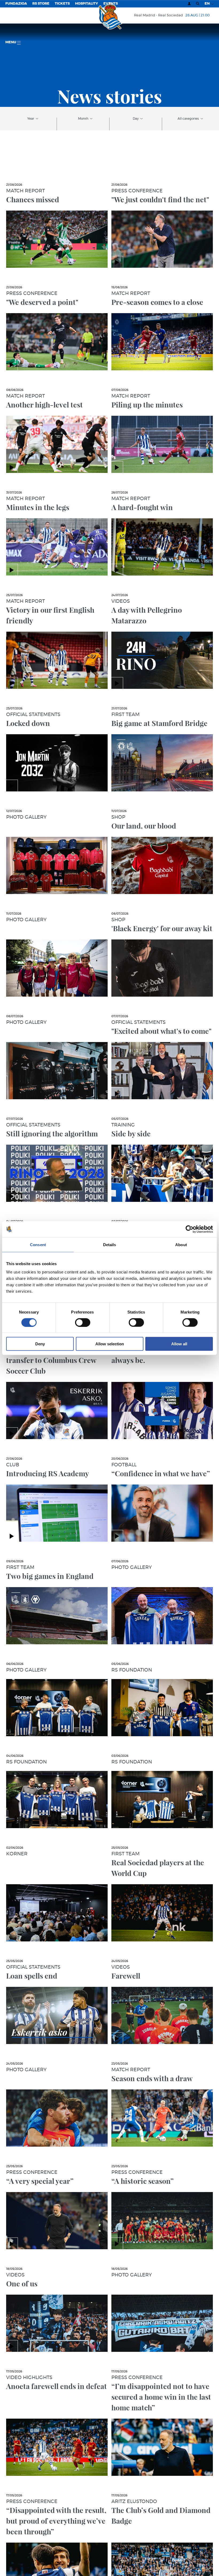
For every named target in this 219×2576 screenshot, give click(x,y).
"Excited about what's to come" (161, 1031)
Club (13, 1465)
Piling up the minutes (147, 405)
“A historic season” (142, 2181)
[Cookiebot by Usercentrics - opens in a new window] (189, 1229)
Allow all (179, 1344)
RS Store (41, 4)
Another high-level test (44, 405)
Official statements (33, 715)
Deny (40, 1344)
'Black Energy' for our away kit (162, 928)
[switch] (83, 1322)
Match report (26, 191)
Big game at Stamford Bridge (159, 723)
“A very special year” (40, 2181)
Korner (17, 1854)
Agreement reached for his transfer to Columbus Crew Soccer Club (51, 1360)
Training (123, 1125)
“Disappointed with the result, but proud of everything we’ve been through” (56, 2521)
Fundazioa (16, 4)
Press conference (137, 191)
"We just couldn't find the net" (160, 199)
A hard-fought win (142, 507)
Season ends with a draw (152, 2078)
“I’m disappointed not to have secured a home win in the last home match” (161, 2397)
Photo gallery (26, 817)
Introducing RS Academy (48, 1473)
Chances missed (33, 199)
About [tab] (181, 1244)
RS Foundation (132, 1670)
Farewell (126, 1976)
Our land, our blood (144, 826)
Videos (121, 601)
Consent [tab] (38, 1244)
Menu (11, 42)
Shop (118, 817)
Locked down (28, 723)
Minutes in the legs (38, 507)
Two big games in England (50, 1576)
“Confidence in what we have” (161, 1473)
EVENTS (111, 4)
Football (124, 1465)
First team (126, 715)
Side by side (131, 1133)
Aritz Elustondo (134, 2502)
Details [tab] (110, 1244)
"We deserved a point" (42, 302)
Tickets (62, 4)
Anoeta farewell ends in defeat (56, 2386)
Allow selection (110, 1344)
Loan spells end (32, 1976)
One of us (22, 2283)
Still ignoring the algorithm (52, 1133)
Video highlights (29, 2378)
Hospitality (87, 4)
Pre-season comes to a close (157, 302)
